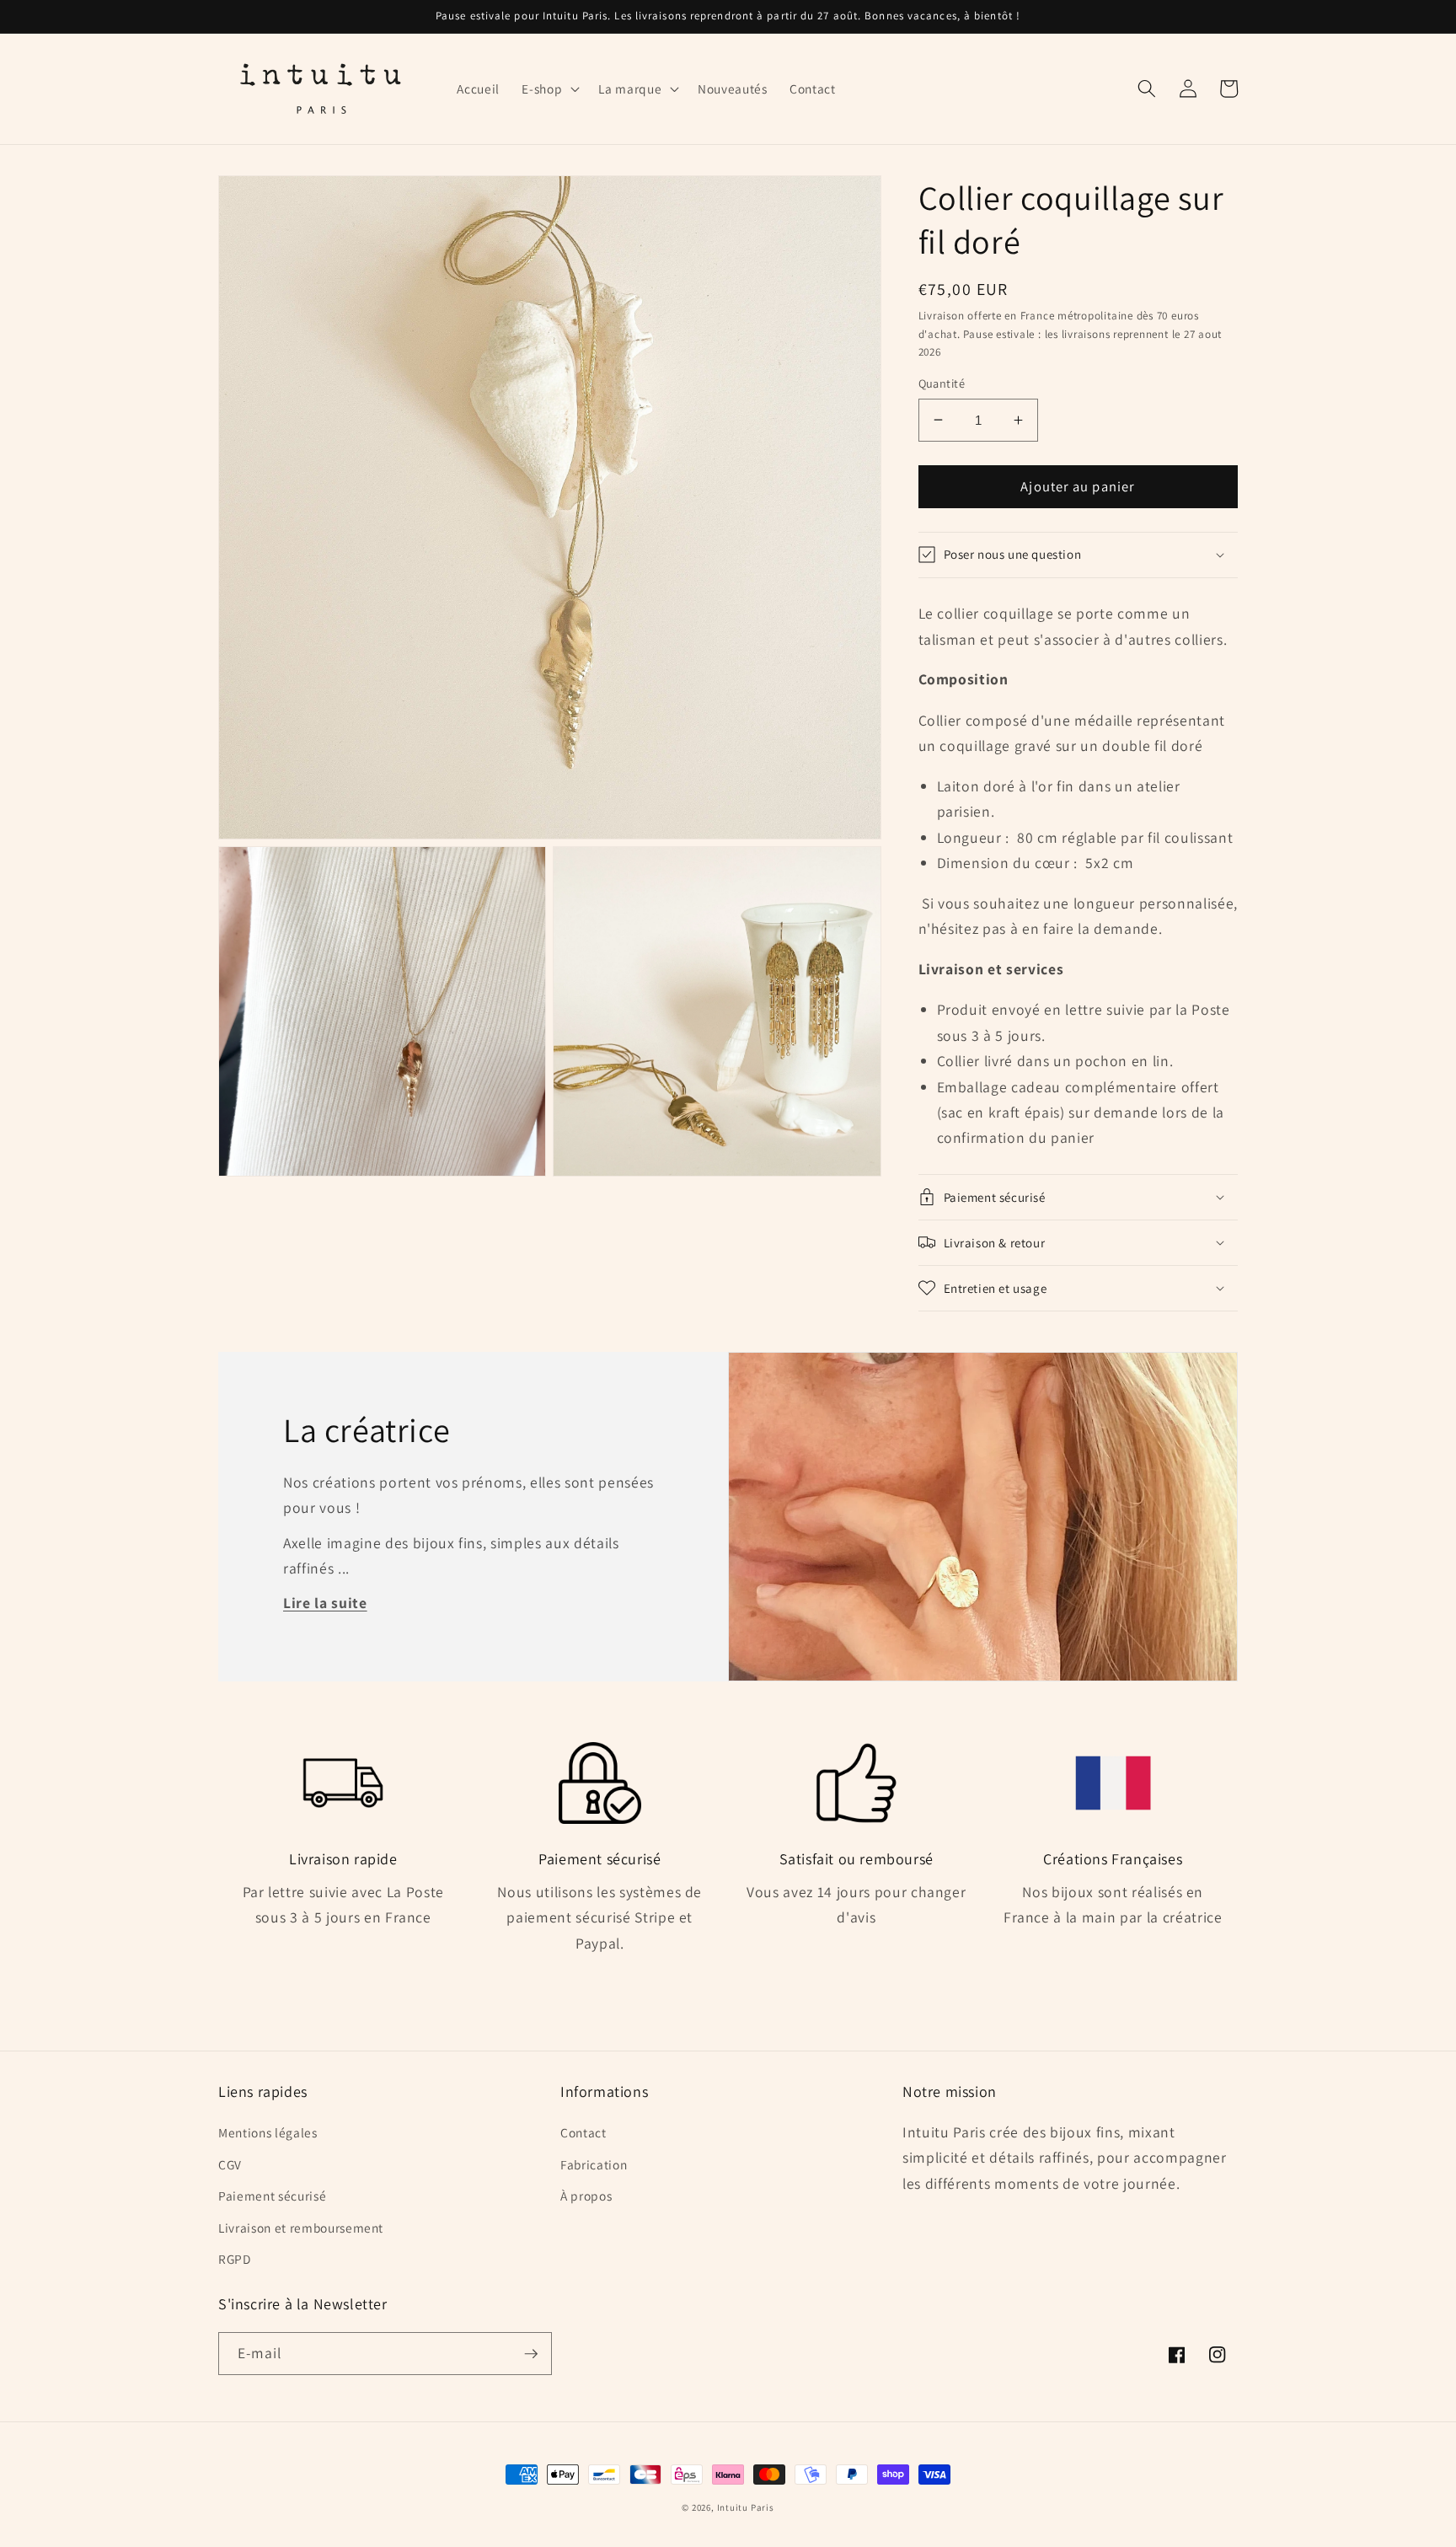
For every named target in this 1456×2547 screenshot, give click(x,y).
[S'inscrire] (531, 2354)
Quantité (942, 383)
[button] (549, 88)
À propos (586, 2196)
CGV (230, 2164)
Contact (583, 2132)
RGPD (235, 2259)
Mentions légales (268, 2132)
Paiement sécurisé (272, 2196)
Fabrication (594, 2164)
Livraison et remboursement (301, 2228)
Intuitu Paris (746, 2507)
